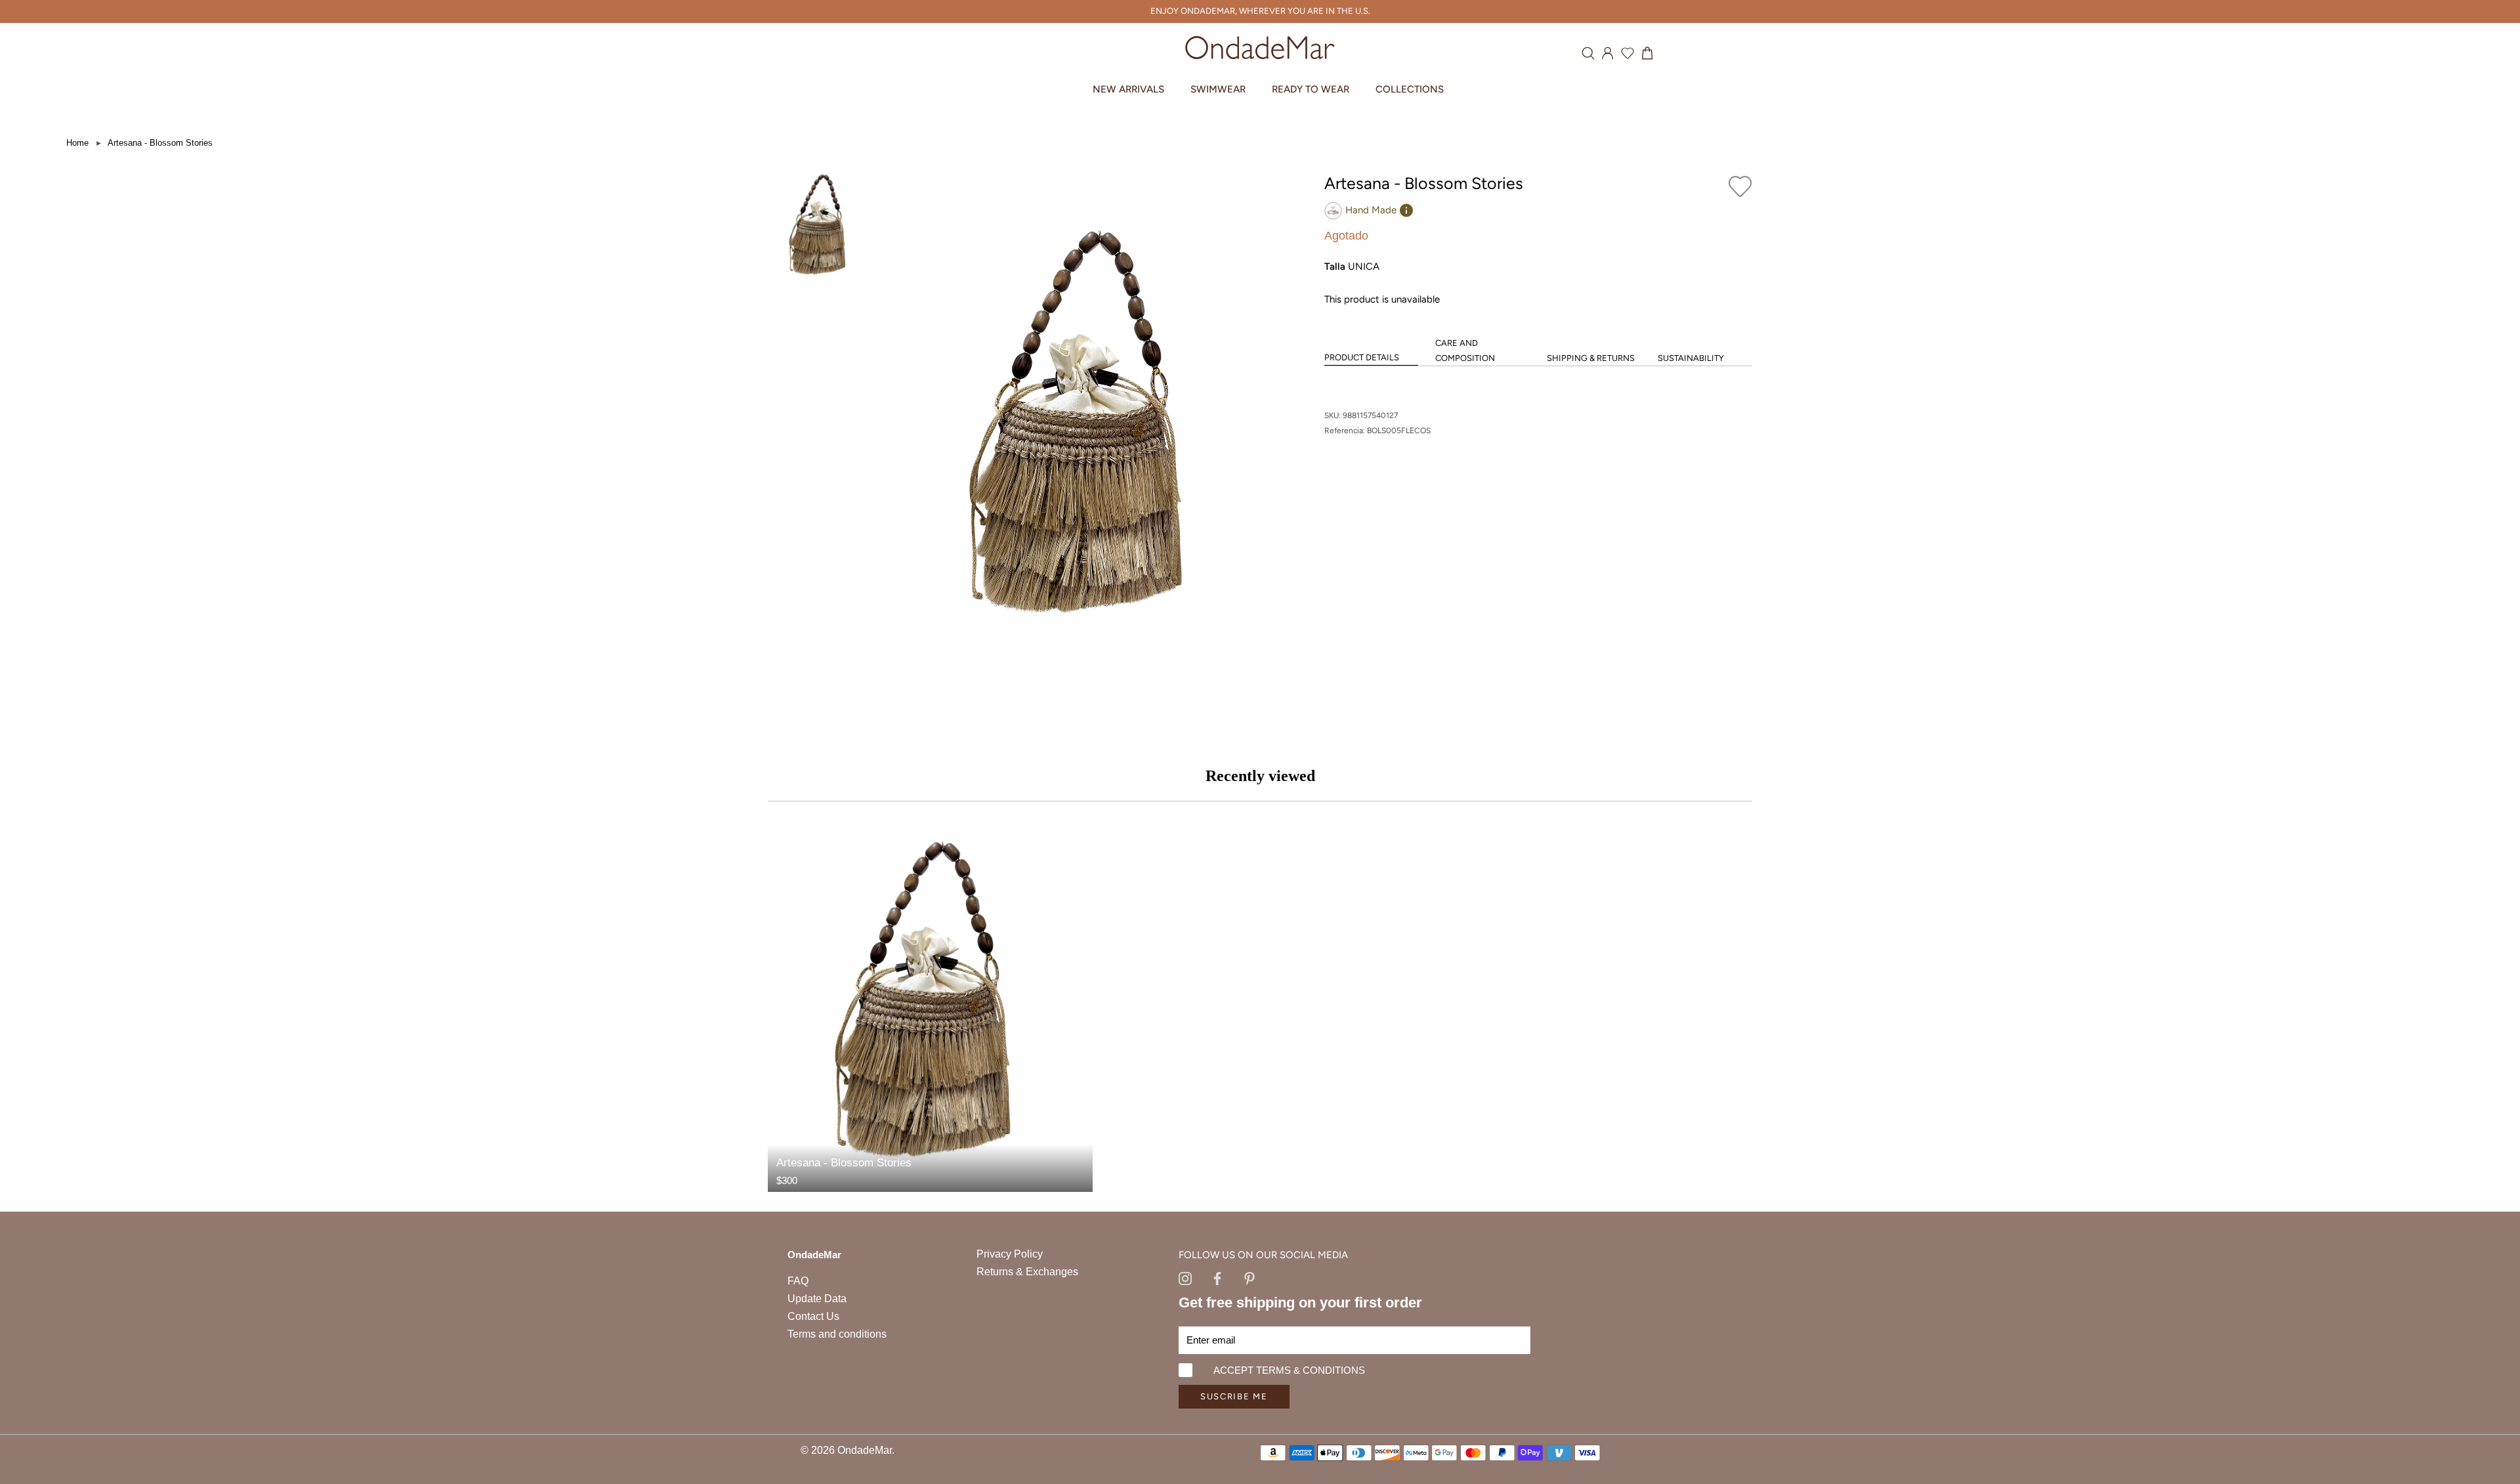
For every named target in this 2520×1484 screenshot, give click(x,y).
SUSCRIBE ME (1234, 1396)
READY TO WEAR (1311, 89)
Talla (1335, 266)
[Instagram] (1185, 1277)
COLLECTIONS (1410, 89)
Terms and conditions (837, 1334)
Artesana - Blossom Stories (160, 143)
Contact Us (813, 1316)
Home (77, 143)
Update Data (817, 1299)
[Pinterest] (1249, 1277)
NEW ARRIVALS (1128, 89)
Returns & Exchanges (1027, 1272)
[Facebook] (1217, 1277)
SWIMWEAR (1218, 89)
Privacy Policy (1010, 1254)
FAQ (798, 1281)
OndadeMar (865, 1450)
